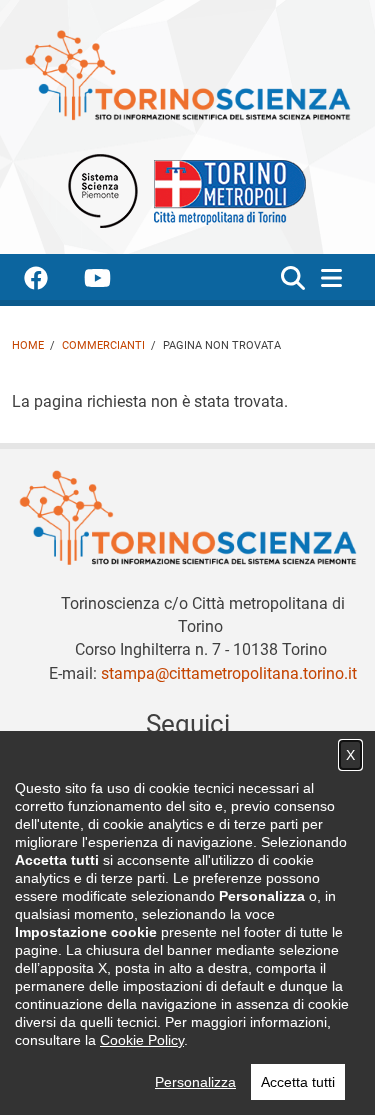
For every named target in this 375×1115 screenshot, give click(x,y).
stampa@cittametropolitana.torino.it (229, 673)
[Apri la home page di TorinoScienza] (187, 74)
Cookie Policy (142, 1040)
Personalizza (195, 1082)
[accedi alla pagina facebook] (52, 281)
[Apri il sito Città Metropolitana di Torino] (225, 189)
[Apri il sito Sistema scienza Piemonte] (103, 189)
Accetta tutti (298, 1082)
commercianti (103, 345)
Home (28, 345)
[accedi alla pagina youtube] (113, 281)
